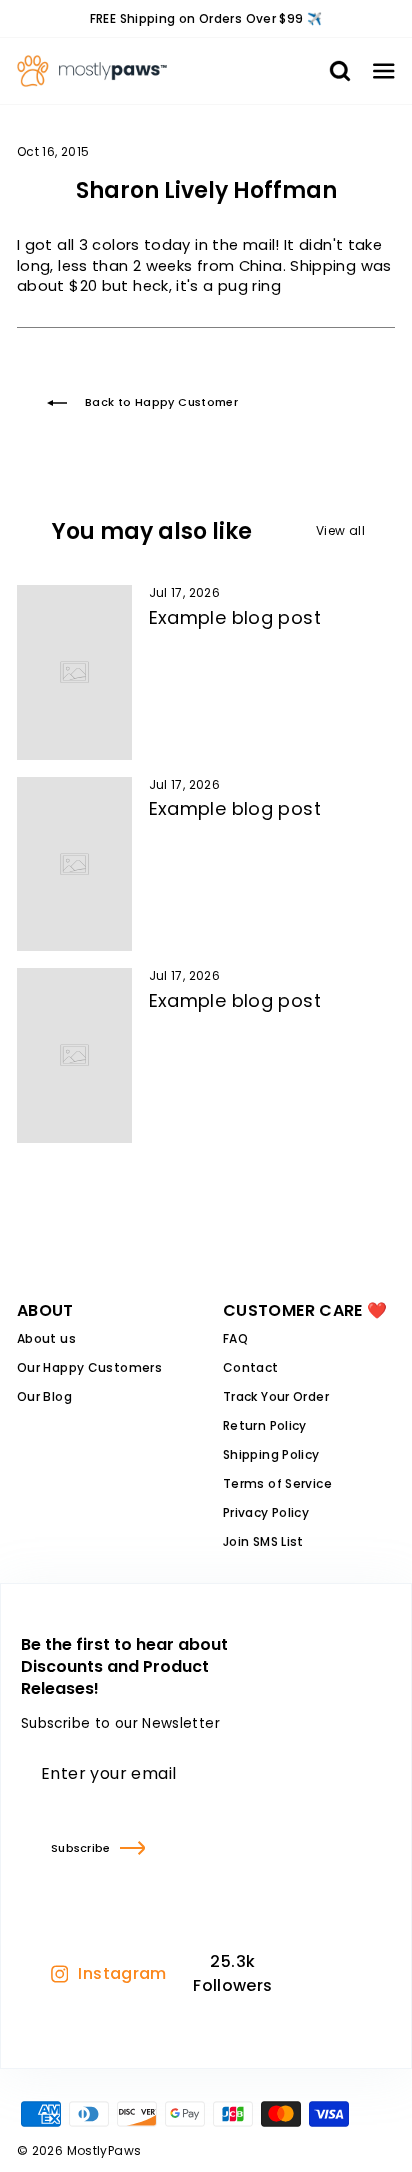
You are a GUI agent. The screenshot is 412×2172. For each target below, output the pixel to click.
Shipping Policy (271, 1454)
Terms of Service (277, 1483)
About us (46, 1338)
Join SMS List (263, 1541)
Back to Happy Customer (161, 402)
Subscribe (80, 1848)
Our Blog (44, 1396)
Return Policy (265, 1425)
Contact (251, 1367)
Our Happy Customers (89, 1367)
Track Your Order (276, 1396)
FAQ (235, 1338)
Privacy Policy (266, 1512)
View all (340, 530)
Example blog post (235, 617)
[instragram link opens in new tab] (305, 1974)
